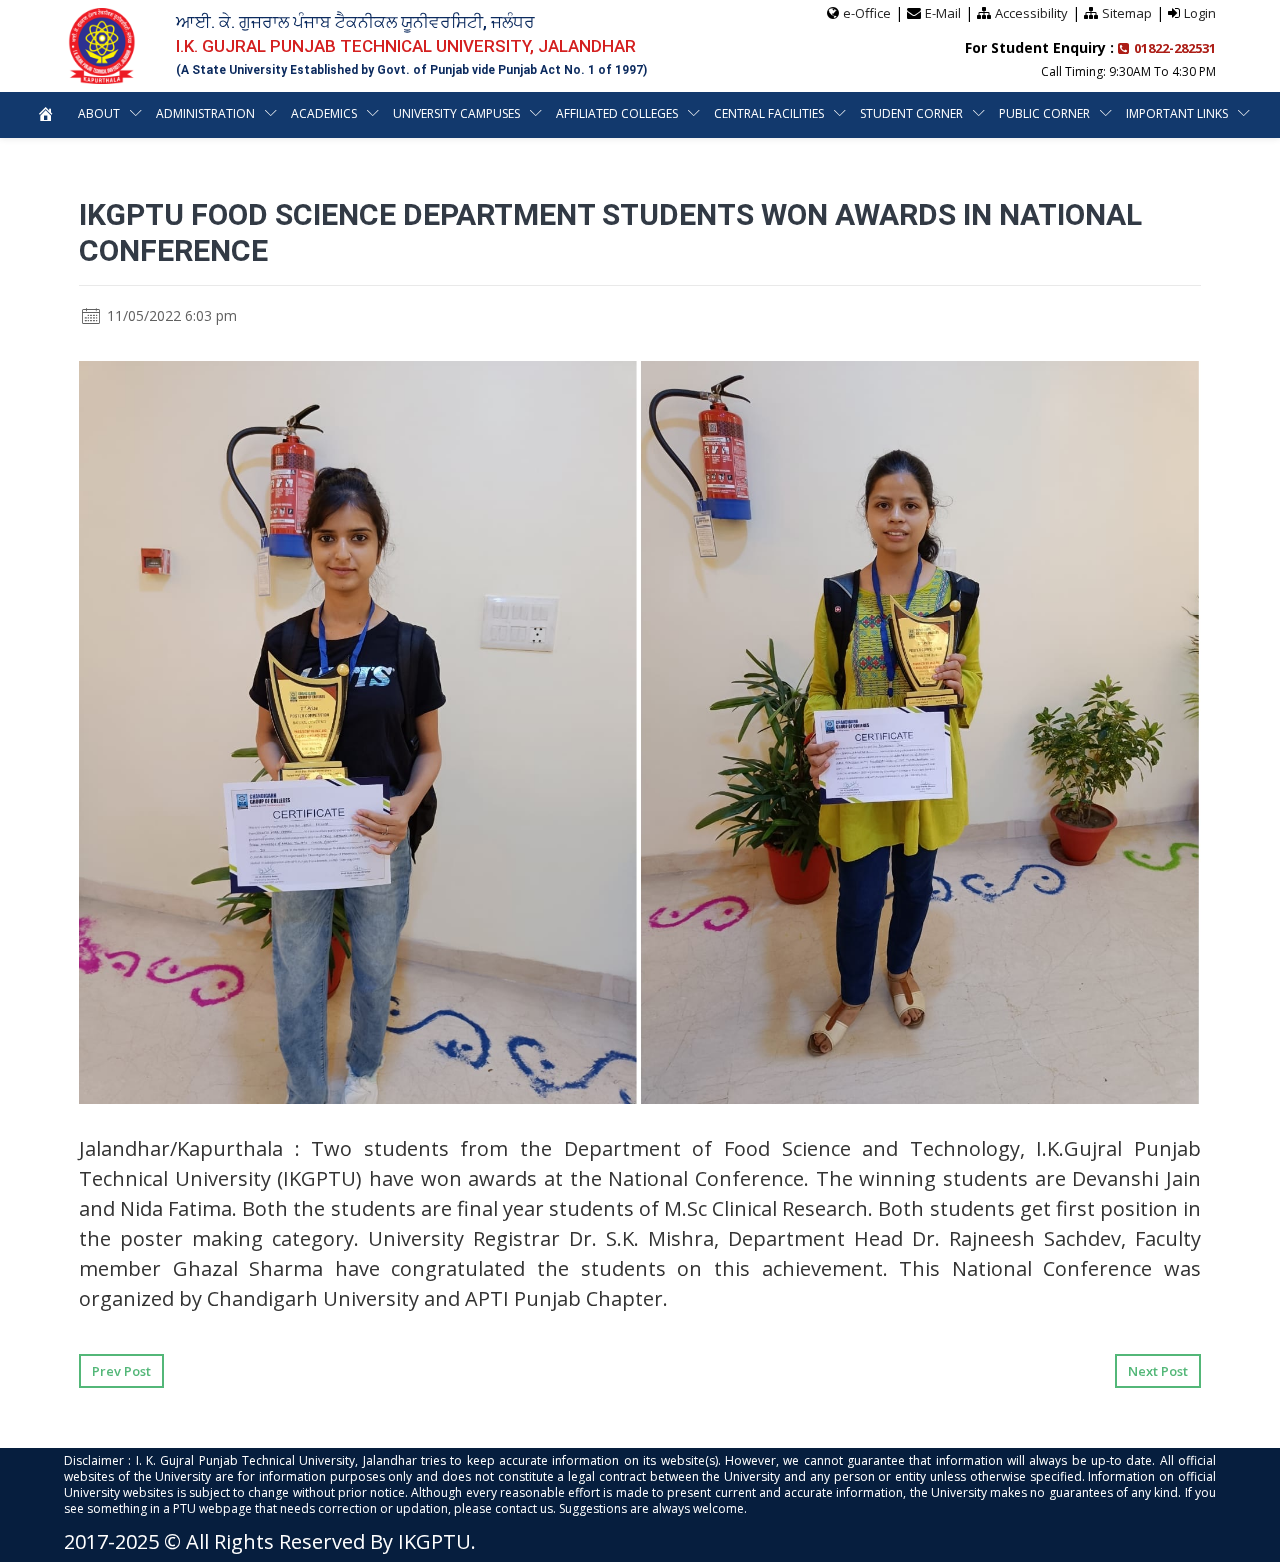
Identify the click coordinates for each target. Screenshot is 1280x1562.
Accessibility (1031, 13)
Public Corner (1044, 113)
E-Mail (943, 13)
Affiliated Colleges (617, 113)
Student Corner (911, 113)
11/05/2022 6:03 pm (170, 315)
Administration (205, 113)
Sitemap (1127, 13)
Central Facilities (769, 113)
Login (1200, 13)
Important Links (1177, 113)
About (99, 113)
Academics (324, 113)
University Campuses (456, 113)
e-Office (867, 13)
